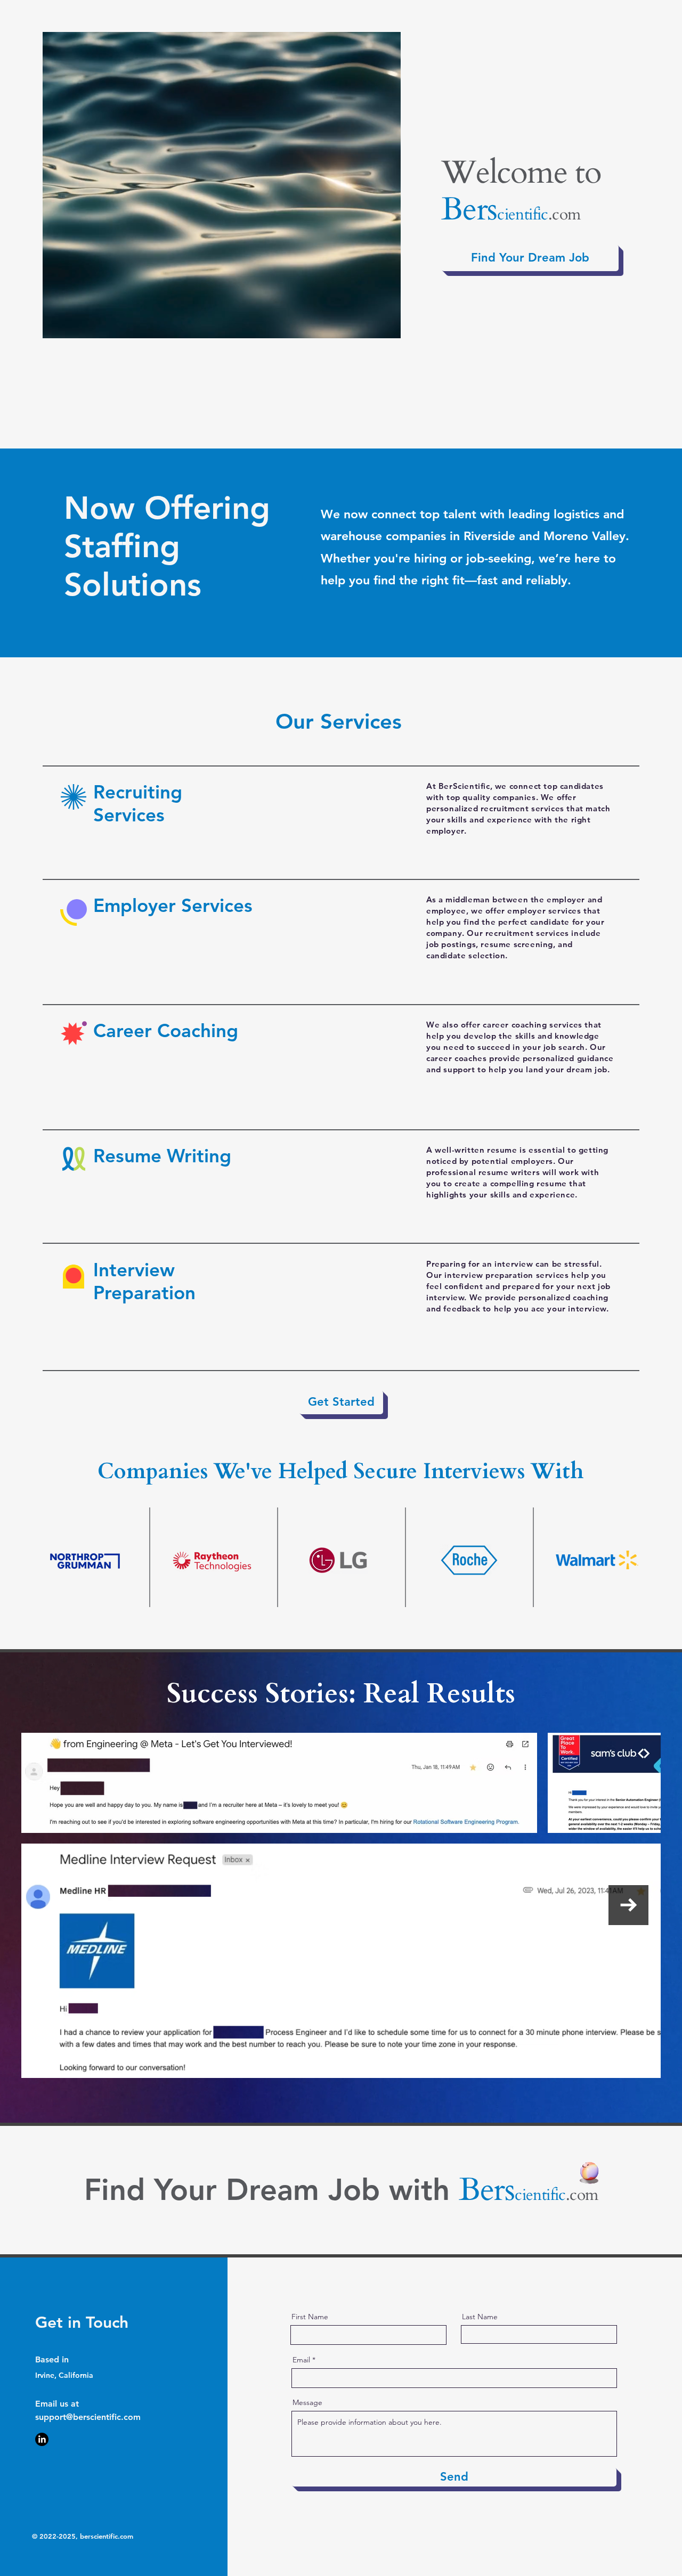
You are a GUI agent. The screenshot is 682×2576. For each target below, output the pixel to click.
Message (307, 2402)
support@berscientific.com (88, 2417)
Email (301, 2360)
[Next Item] (628, 1905)
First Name (310, 2317)
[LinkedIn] (42, 2439)
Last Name (480, 2317)
